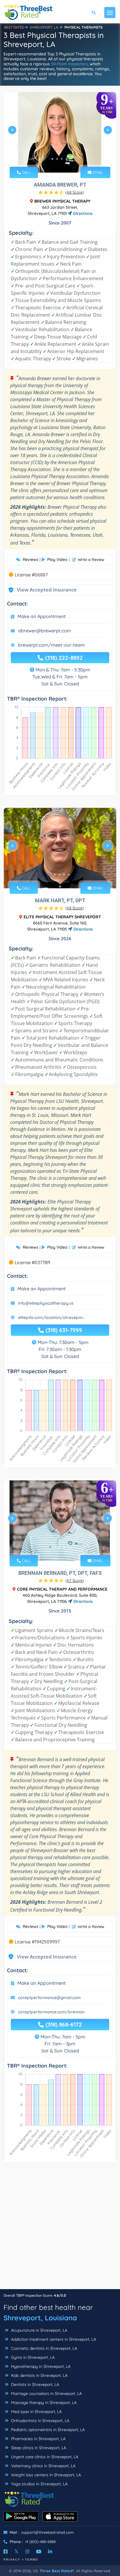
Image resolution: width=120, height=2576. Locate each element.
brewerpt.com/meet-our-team (51, 645)
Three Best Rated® (57, 2571)
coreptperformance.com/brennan (51, 2012)
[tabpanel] (60, 132)
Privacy (12, 2560)
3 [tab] (62, 159)
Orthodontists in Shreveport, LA (40, 2421)
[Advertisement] (60, 2229)
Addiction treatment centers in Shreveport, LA (53, 2339)
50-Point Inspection (69, 64)
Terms (32, 2560)
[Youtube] (39, 2552)
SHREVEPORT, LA (44, 27)
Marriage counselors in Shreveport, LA (46, 2393)
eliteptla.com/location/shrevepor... (52, 1317)
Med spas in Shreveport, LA (36, 2412)
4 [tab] (66, 159)
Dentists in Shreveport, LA (35, 2384)
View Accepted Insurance (41, 590)
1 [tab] (52, 159)
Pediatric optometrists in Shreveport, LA (47, 2430)
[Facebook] (6, 2552)
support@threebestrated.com (47, 2532)
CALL (26, 172)
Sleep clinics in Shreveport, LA (38, 2448)
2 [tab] (57, 159)
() (75, 192)
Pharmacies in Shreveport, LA (38, 2439)
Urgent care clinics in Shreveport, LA (44, 2457)
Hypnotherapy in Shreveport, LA (40, 2366)
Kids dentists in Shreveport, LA (39, 2375)
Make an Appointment (42, 616)
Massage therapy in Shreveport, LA (43, 2403)
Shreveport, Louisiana (40, 2318)
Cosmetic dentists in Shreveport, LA (44, 2348)
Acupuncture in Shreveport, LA (39, 2330)
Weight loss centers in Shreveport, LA (45, 2475)
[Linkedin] (50, 2552)
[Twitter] (16, 2552)
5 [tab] (69, 875)
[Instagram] (27, 2552)
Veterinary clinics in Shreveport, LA (43, 2466)
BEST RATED (14, 27)
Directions (82, 213)
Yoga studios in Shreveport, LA (39, 2484)
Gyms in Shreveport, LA (32, 2357)
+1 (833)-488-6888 (40, 2542)
